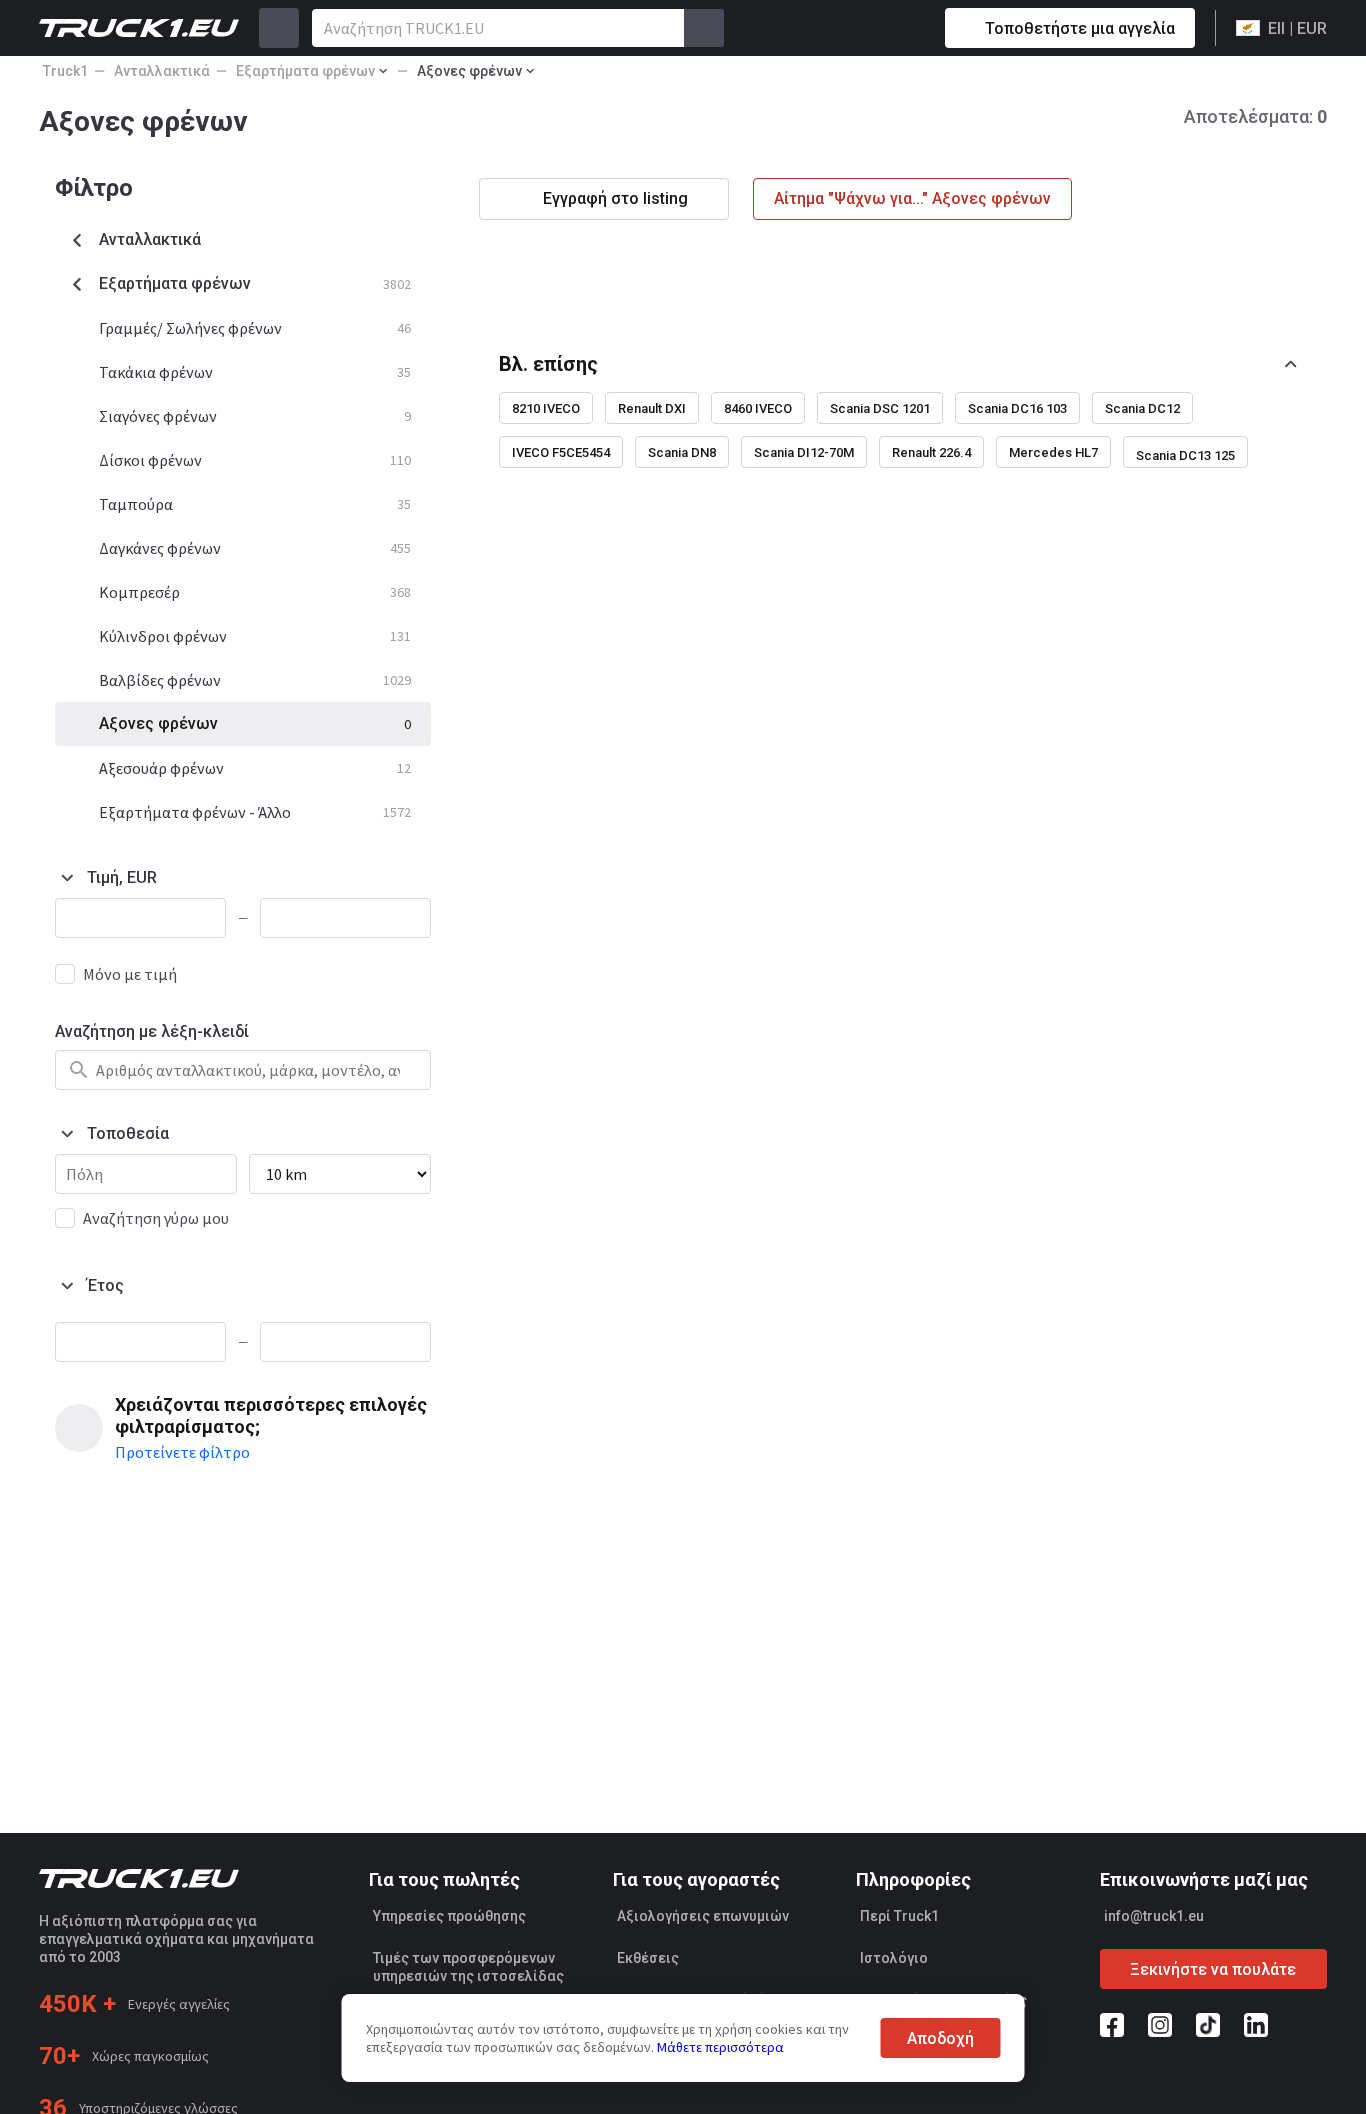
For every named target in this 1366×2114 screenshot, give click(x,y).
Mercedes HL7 (1053, 452)
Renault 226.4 (931, 452)
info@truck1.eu (1154, 1916)
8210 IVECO (546, 408)
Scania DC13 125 (1185, 455)
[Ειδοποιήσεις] (859, 28)
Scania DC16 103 (1017, 408)
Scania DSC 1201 (880, 408)
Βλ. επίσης (548, 364)
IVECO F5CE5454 (561, 452)
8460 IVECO (758, 408)
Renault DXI (652, 408)
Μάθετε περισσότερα (720, 2047)
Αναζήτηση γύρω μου (156, 1218)
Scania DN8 (682, 452)
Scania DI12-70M (804, 452)
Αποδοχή (940, 2038)
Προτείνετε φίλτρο (182, 1452)
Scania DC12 (1142, 408)
